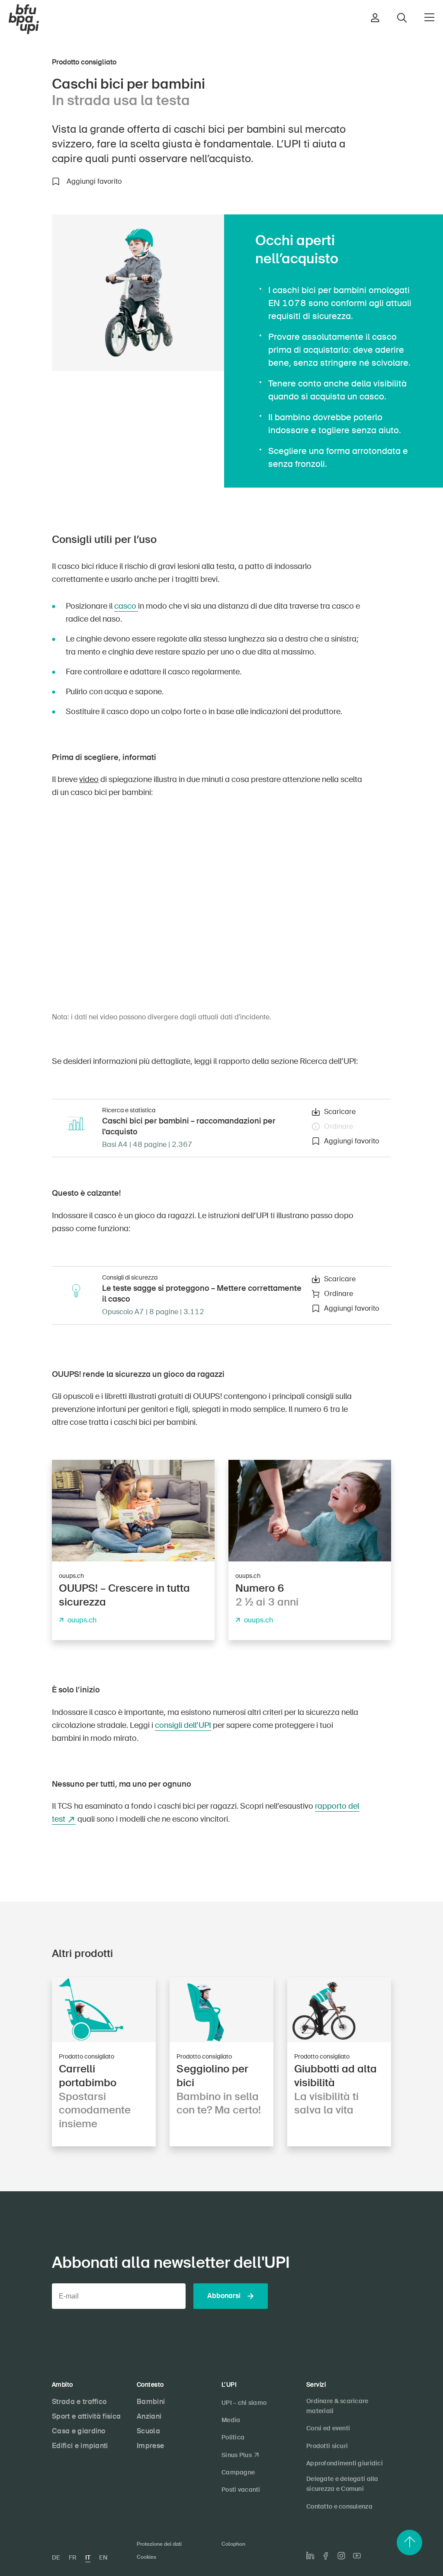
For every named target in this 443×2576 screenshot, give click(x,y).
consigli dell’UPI (183, 1725)
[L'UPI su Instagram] (341, 2556)
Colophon (233, 2544)
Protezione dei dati (159, 2544)
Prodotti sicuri (327, 2446)
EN (103, 2557)
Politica (233, 2437)
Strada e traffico (79, 2402)
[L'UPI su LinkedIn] (310, 2556)
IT (88, 2557)
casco (126, 606)
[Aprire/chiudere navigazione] (429, 17)
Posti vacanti (241, 2490)
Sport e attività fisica (86, 2416)
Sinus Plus (237, 2455)
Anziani (149, 2416)
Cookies (146, 2557)
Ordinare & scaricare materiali (337, 2406)
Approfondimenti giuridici (345, 2463)
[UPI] (24, 19)
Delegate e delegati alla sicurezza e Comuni (342, 2484)
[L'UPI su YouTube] (357, 2556)
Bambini (151, 2402)
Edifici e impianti (80, 2446)
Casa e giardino (79, 2431)
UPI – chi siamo (244, 2403)
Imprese (150, 2446)
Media (231, 2420)
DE (56, 2557)
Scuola (148, 2431)
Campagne (238, 2472)
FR (73, 2557)
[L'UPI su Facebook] (326, 2556)
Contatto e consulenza (339, 2506)
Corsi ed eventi (328, 2428)
